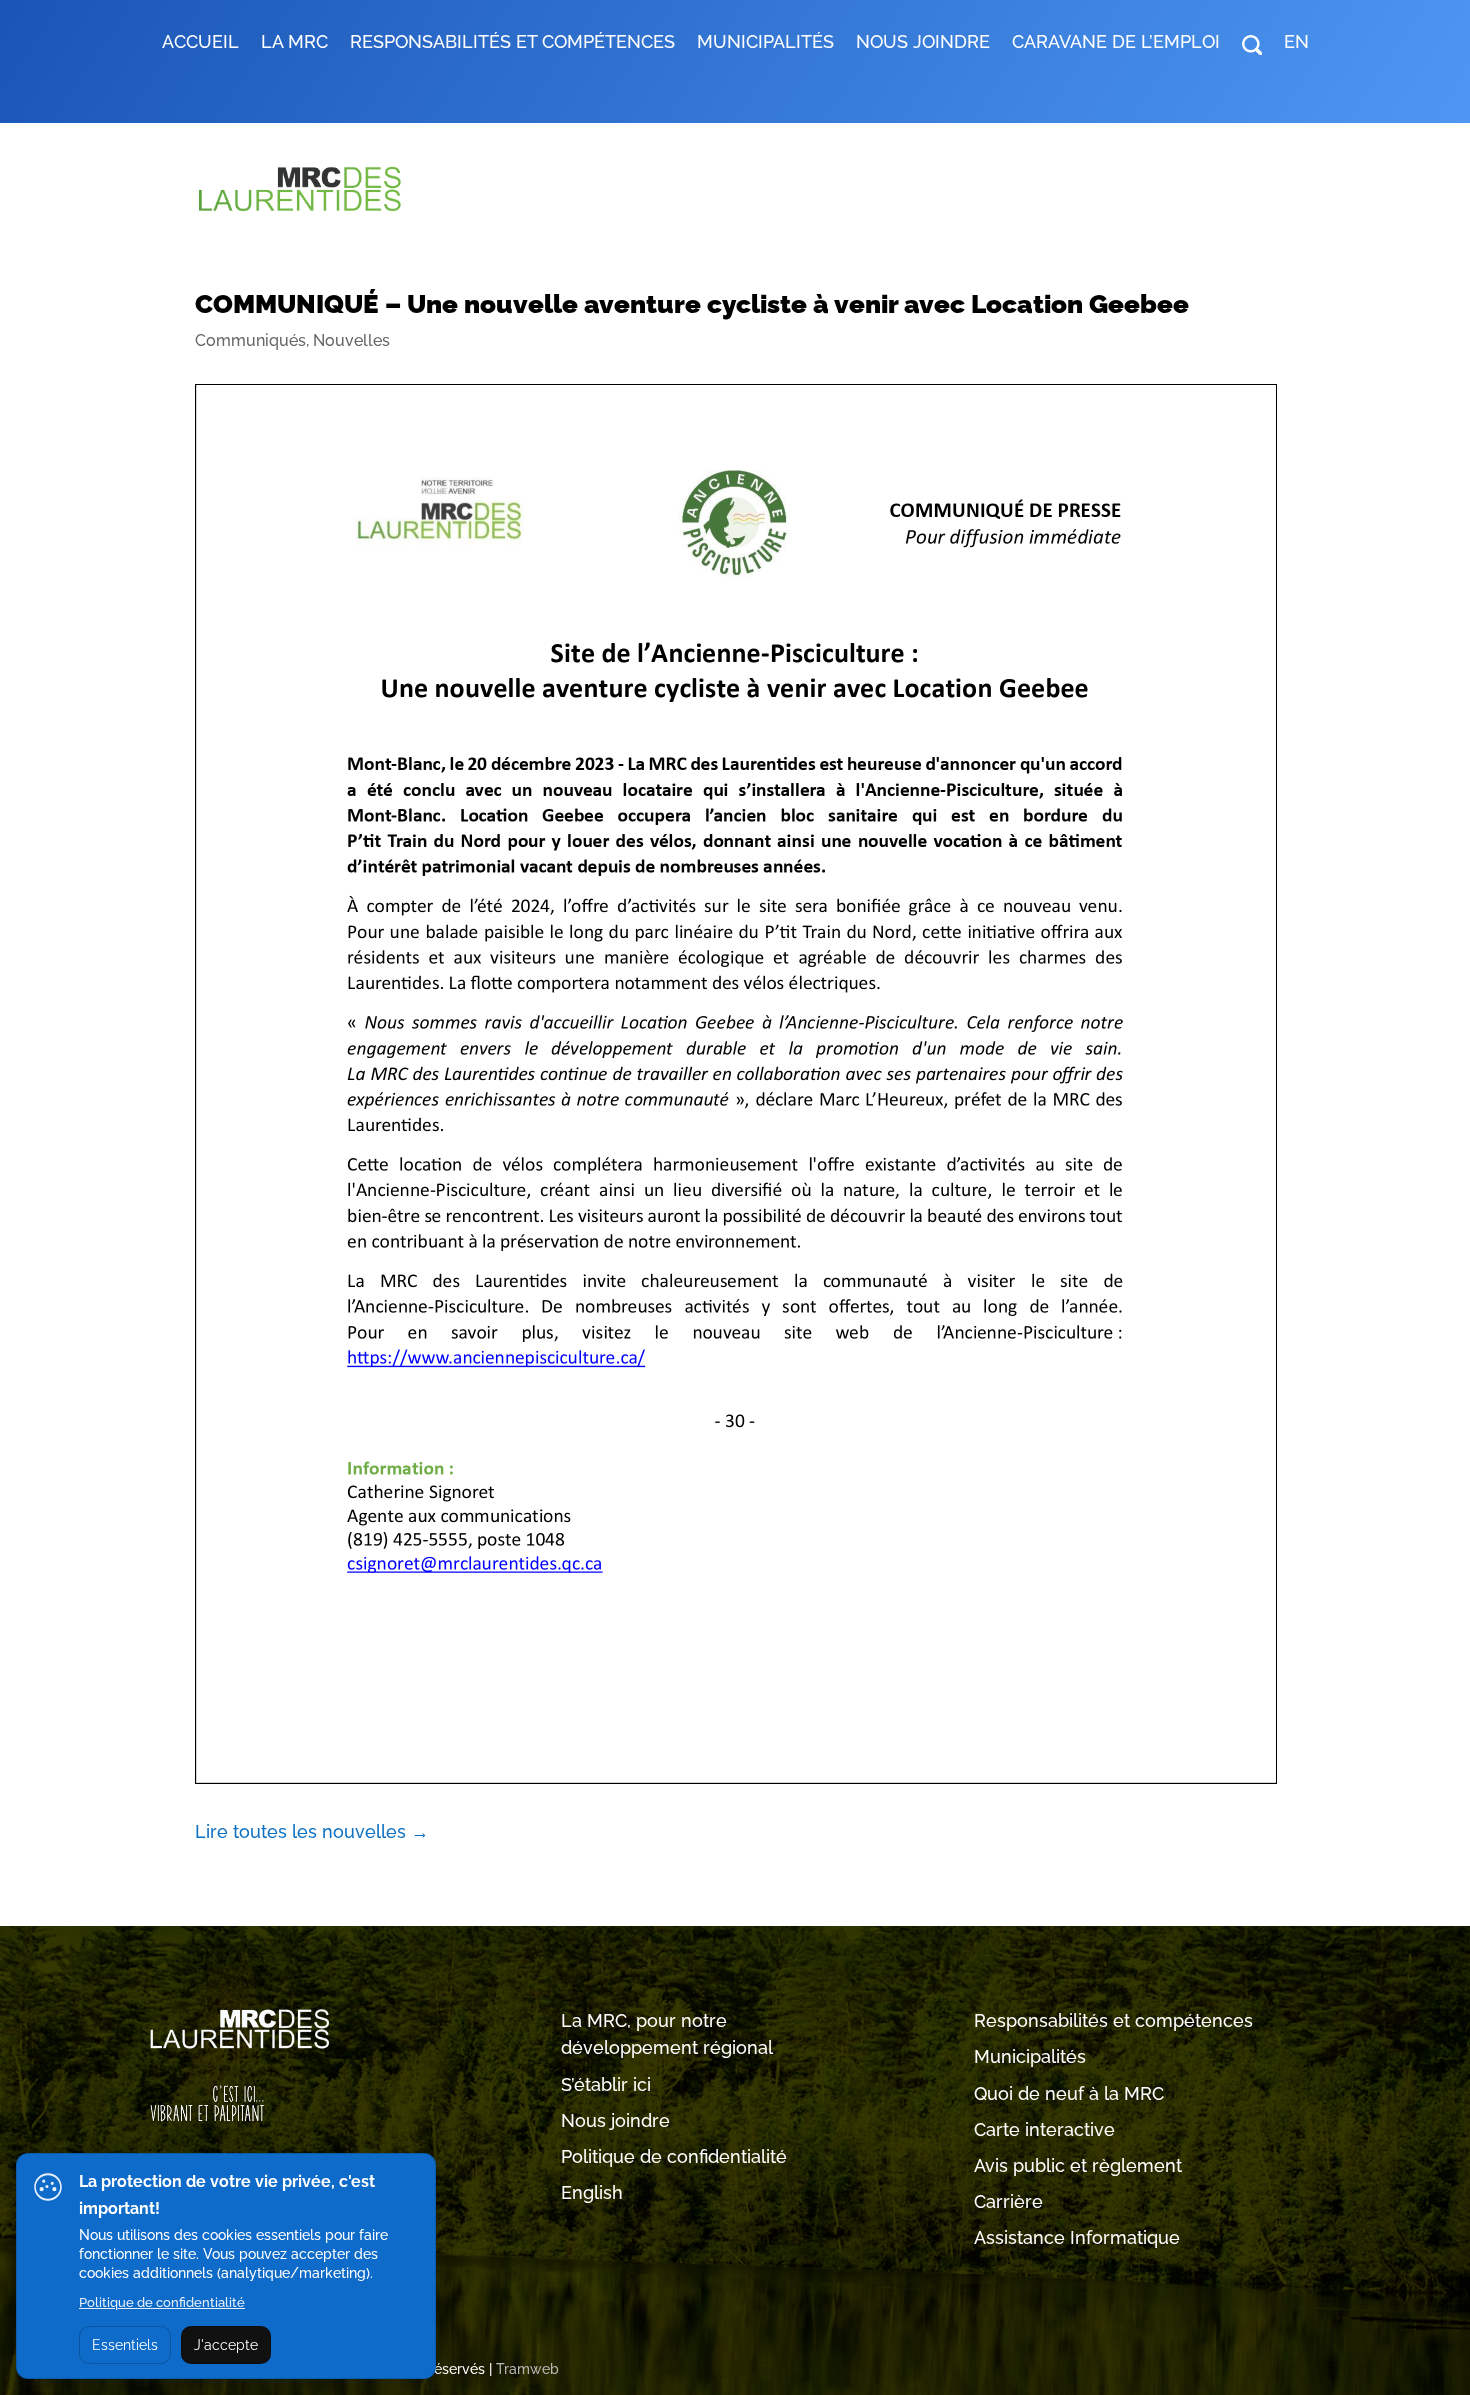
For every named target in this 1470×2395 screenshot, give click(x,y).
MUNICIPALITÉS (765, 43)
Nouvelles (351, 340)
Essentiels (125, 2345)
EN (1296, 43)
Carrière (1008, 2201)
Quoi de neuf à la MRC (1069, 2093)
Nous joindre (923, 43)
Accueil (200, 43)
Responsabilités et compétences (1113, 2020)
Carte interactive (1044, 2129)
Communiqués (250, 340)
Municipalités (1030, 2056)
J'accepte (226, 2345)
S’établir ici (606, 2084)
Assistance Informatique (1077, 2237)
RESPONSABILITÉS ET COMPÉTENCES (512, 43)
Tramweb (527, 2369)
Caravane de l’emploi (1116, 43)
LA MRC (294, 43)
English (592, 2192)
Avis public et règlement (1078, 2165)
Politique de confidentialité (674, 2156)
